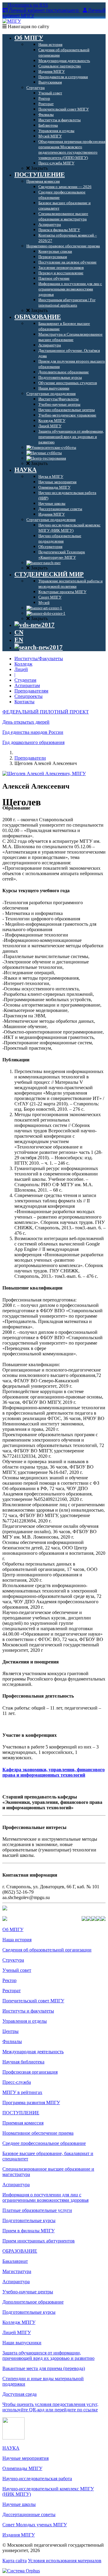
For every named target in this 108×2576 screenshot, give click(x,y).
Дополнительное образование (33, 2302)
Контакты (24, 702)
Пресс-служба (17, 2082)
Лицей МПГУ (17, 2332)
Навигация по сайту (28, 26)
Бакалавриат (15, 2261)
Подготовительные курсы (29, 2220)
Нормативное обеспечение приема (38, 2133)
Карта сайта (15, 2561)
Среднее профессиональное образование (44, 2143)
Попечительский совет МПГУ (33, 2001)
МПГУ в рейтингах (22, 2092)
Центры (10, 2031)
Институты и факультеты (28, 2011)
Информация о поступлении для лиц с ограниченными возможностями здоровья (45, 2197)
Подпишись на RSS (27, 5)
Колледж (23, 664)
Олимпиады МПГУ (22, 2468)
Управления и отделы (25, 2021)
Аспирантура (16, 2185)
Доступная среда (19, 2394)
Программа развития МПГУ (31, 2103)
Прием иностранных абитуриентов (39, 2241)
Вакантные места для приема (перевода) (44, 2368)
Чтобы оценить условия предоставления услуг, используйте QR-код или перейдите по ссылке (50, 2407)
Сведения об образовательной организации (47, 1950)
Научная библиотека (23, 2062)
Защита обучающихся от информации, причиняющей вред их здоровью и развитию (48, 2355)
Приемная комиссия (23, 2123)
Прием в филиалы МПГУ (28, 2231)
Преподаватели (30, 758)
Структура (13, 1960)
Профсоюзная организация (30, 2072)
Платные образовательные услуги (37, 2210)
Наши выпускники (22, 2343)
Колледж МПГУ (19, 2322)
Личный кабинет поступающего (44, 10)
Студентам (25, 680)
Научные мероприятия (25, 2458)
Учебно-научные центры (28, 2292)
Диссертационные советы (29, 2514)
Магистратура (17, 2271)
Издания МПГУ (19, 2535)
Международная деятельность (33, 2052)
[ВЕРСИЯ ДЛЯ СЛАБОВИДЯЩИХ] (34, 625)
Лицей (21, 669)
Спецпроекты (28, 696)
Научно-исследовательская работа (37, 2479)
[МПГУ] (12, 21)
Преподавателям (31, 691)
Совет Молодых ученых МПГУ (35, 2525)
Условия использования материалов (65, 2561)
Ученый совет (17, 1970)
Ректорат (12, 1991)
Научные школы (19, 2504)
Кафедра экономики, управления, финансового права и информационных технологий (54, 1772)
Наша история (17, 1940)
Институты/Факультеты (39, 659)
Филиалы (12, 2041)
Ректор (9, 1980)
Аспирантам (27, 685)
